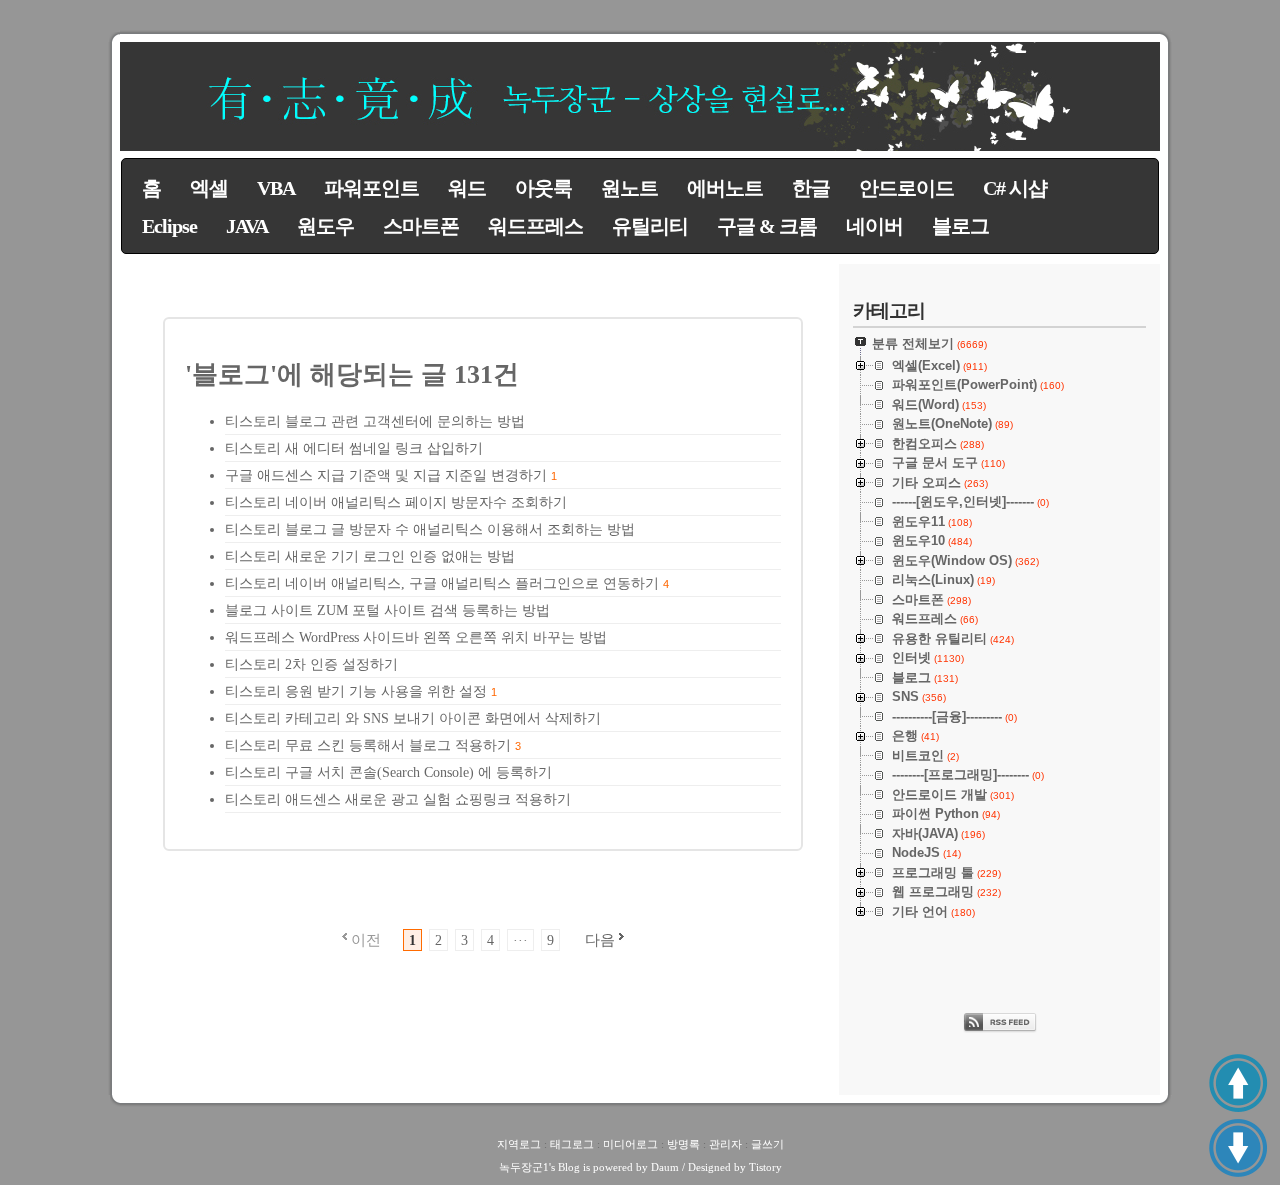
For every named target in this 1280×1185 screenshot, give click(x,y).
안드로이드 (906, 188)
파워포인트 (371, 188)
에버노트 (725, 188)
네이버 (874, 226)
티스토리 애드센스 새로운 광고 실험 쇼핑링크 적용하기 (398, 799)
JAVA (247, 226)
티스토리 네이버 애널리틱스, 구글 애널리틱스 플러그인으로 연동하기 (442, 583)
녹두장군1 (524, 1167)
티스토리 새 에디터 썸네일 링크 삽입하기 (354, 448)
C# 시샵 (1015, 188)
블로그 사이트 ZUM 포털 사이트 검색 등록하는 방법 (387, 610)
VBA (276, 188)
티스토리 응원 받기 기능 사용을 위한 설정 (356, 691)
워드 (467, 188)
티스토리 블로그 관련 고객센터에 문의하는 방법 (375, 421)
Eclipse (169, 226)
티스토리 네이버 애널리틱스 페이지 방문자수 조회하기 (396, 502)
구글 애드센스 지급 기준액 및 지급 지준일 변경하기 (386, 475)
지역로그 (519, 1144)
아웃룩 (543, 188)
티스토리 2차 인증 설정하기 (311, 664)
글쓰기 (767, 1144)
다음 (600, 939)
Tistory (765, 1167)
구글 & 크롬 (767, 226)
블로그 (960, 226)
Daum (665, 1167)
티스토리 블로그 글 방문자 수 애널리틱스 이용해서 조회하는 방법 (430, 529)
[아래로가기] (1238, 1148)
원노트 (629, 188)
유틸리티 (650, 226)
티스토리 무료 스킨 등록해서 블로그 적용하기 (368, 745)
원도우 (325, 226)
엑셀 (209, 188)
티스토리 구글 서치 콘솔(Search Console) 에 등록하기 (388, 772)
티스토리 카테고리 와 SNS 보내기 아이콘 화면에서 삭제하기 (413, 718)
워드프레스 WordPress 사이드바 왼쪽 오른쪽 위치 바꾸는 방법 (416, 637)
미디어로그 (630, 1144)
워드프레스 (535, 226)
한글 (811, 188)
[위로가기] (1238, 1083)
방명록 (683, 1144)
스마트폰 (421, 226)
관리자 (725, 1144)
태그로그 (572, 1144)
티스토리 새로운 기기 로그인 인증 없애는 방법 (370, 556)
